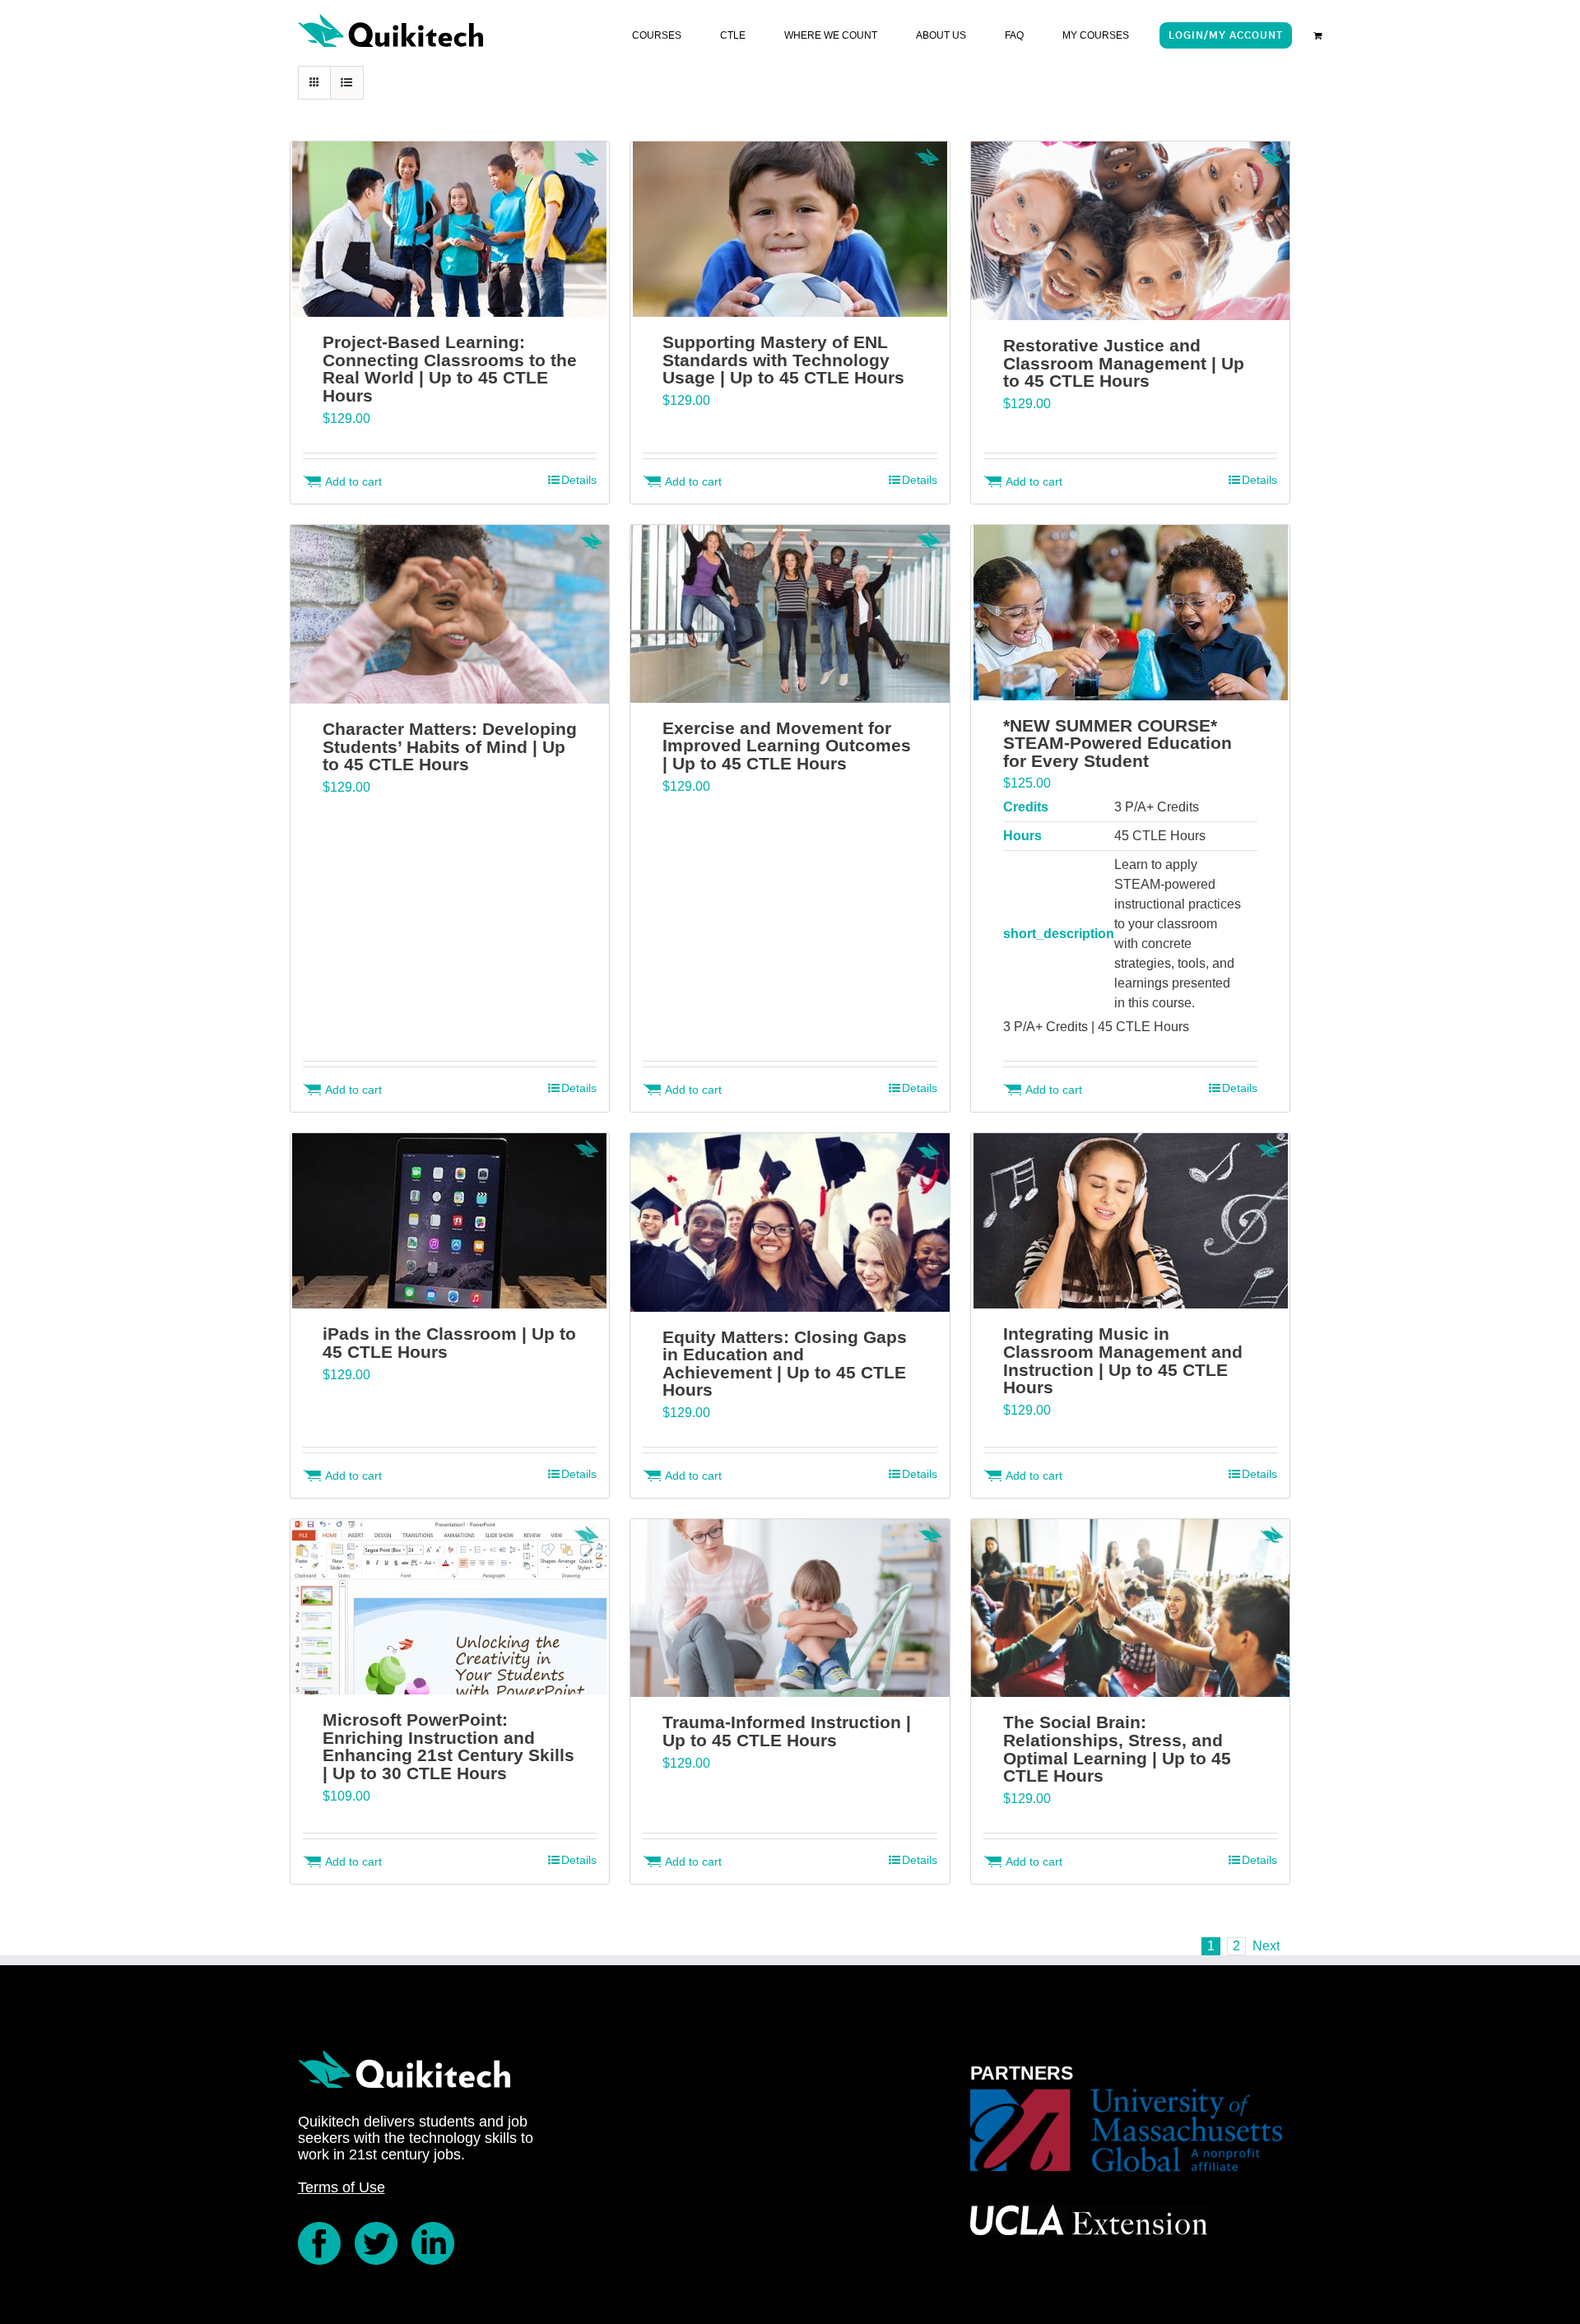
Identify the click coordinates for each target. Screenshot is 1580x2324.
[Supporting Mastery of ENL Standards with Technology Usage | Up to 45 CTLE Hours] (790, 229)
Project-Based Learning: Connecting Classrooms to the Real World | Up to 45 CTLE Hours (450, 369)
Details (579, 480)
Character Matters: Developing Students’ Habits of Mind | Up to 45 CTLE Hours (450, 746)
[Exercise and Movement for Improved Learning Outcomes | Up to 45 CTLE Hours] (790, 614)
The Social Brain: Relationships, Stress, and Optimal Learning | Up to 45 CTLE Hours (1117, 1749)
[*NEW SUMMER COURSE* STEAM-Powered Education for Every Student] (1130, 613)
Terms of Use (342, 2187)
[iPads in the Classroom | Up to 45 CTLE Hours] (450, 1221)
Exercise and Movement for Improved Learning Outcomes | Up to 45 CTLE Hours (787, 746)
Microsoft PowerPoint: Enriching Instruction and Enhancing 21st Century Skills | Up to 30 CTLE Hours (448, 1746)
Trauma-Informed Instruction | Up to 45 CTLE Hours (787, 1731)
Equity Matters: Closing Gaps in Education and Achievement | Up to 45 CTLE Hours (785, 1364)
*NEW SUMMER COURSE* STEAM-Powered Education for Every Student (1118, 743)
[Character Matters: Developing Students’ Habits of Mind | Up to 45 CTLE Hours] (450, 615)
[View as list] (347, 83)
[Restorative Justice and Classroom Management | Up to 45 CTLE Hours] (1130, 231)
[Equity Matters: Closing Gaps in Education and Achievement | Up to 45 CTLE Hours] (790, 1222)
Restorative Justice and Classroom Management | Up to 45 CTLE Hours (1124, 363)
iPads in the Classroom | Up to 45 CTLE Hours (449, 1343)
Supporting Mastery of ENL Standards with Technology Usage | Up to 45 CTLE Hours (783, 360)
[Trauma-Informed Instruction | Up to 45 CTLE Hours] (790, 1608)
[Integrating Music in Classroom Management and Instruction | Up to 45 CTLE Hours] (1130, 1221)
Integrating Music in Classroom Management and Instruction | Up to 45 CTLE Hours (1123, 1360)
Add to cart (353, 481)
